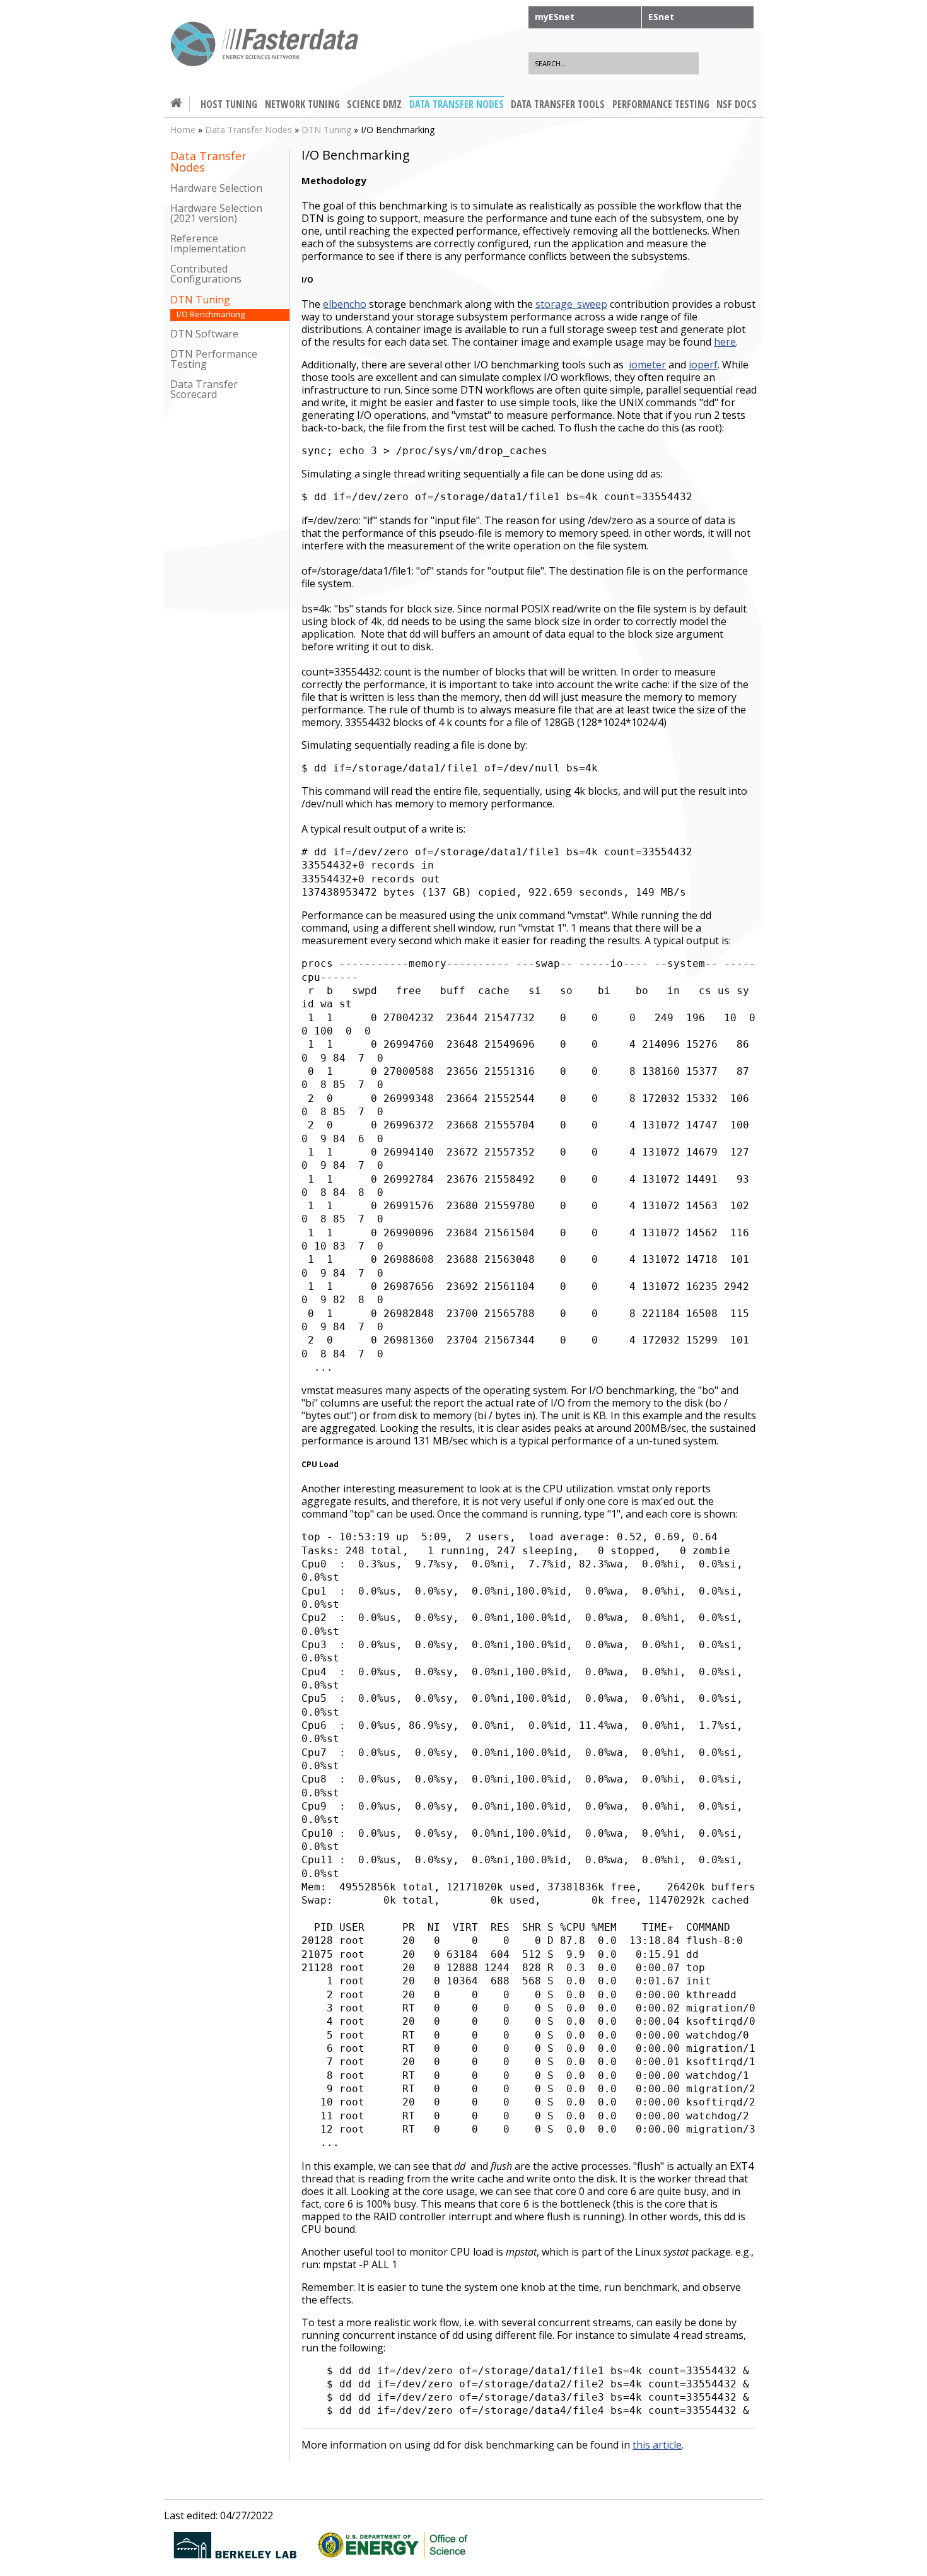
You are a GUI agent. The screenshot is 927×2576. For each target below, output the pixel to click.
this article (657, 2445)
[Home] (265, 46)
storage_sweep (571, 304)
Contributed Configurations (206, 274)
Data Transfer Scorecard (204, 389)
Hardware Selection (216, 188)
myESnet (555, 17)
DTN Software (204, 334)
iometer (647, 365)
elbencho (345, 304)
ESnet (661, 17)
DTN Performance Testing (214, 359)
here (725, 342)
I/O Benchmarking (211, 314)
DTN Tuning (326, 130)
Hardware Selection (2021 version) (216, 214)
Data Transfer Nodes (248, 130)
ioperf (703, 365)
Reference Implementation (208, 244)
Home (183, 130)
